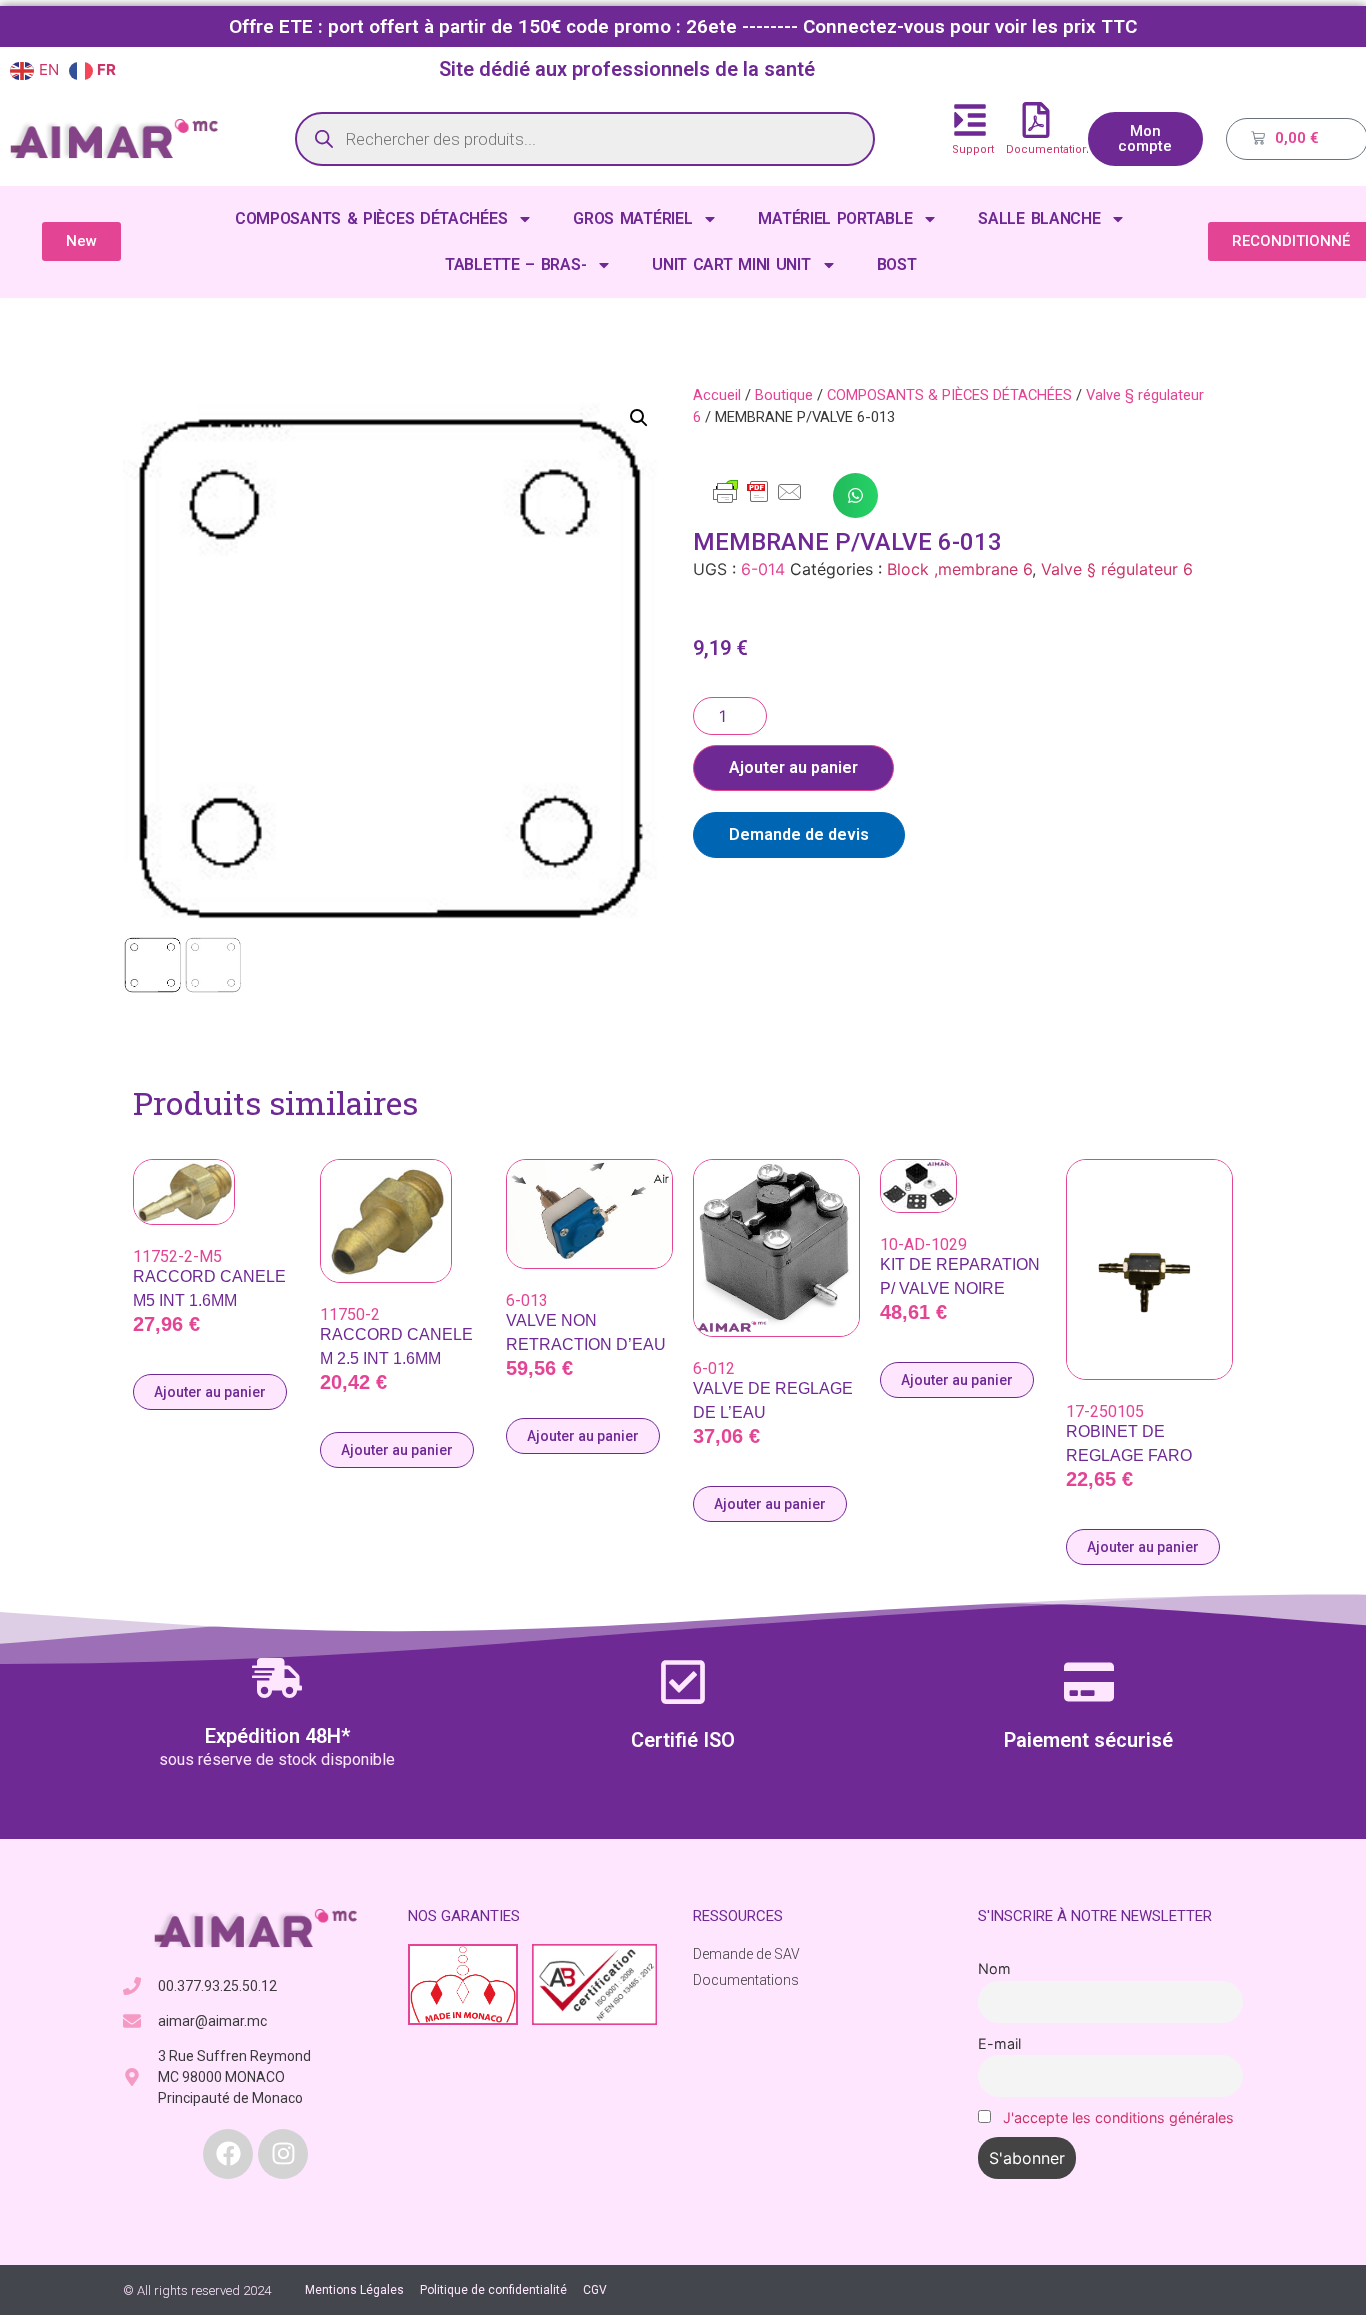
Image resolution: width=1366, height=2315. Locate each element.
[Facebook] (228, 2154)
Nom (994, 1968)
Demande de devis (799, 834)
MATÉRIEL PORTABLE (835, 218)
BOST (897, 264)
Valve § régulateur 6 (1117, 569)
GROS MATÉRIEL (632, 218)
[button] (639, 418)
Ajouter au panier (793, 767)
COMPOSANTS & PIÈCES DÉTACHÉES (371, 218)
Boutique (784, 395)
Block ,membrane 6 (959, 569)
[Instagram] (283, 2154)
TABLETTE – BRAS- (515, 264)
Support (973, 149)
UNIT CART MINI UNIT (731, 264)
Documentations (1050, 149)
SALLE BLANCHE (1039, 218)
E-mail (999, 2043)
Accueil (717, 395)
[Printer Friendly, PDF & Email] (758, 501)
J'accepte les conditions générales (1118, 2117)
